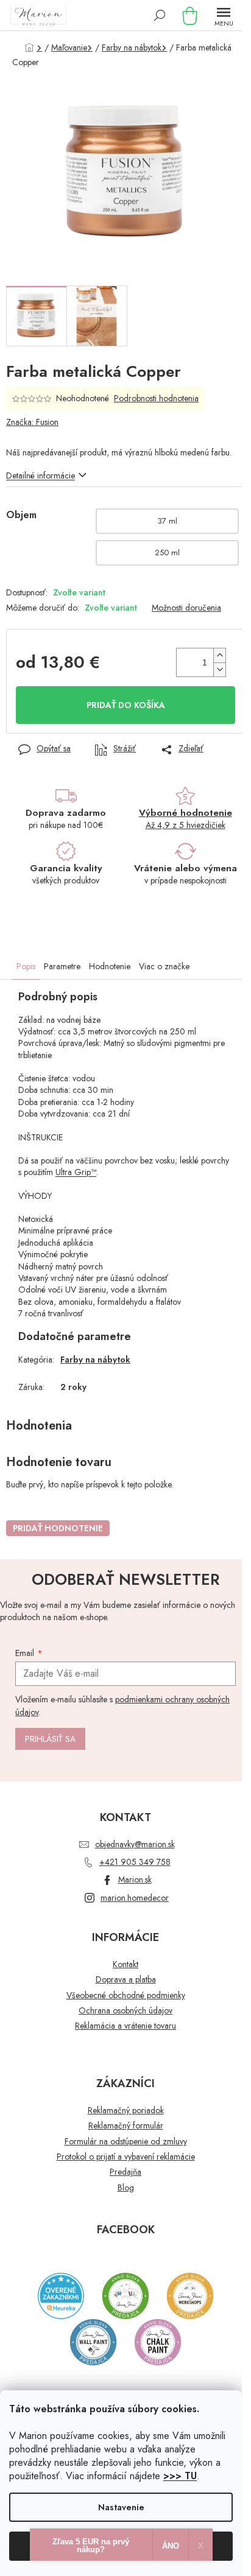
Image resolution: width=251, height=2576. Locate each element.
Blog (126, 2188)
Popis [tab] (26, 966)
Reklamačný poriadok (126, 2111)
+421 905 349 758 (135, 1862)
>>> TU (180, 2476)
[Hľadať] (160, 15)
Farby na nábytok (95, 1360)
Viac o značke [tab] (164, 966)
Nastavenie (121, 2507)
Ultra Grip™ (76, 1172)
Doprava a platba (126, 1980)
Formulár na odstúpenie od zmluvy (126, 2142)
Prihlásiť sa (50, 1739)
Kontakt (125, 1964)
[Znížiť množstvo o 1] (219, 669)
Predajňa (125, 2172)
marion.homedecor (135, 1898)
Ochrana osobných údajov (125, 2011)
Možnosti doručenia (186, 608)
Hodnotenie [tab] (110, 966)
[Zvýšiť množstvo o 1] (219, 655)
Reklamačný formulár (126, 2126)
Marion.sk (135, 1879)
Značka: (32, 422)
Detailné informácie (41, 476)
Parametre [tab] (62, 966)
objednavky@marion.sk (135, 1844)
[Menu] (224, 15)
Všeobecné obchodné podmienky (126, 1995)
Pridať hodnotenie (58, 1528)
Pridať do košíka (126, 705)
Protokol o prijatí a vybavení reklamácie (126, 2157)
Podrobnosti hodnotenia (156, 398)
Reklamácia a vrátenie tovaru (125, 2026)
